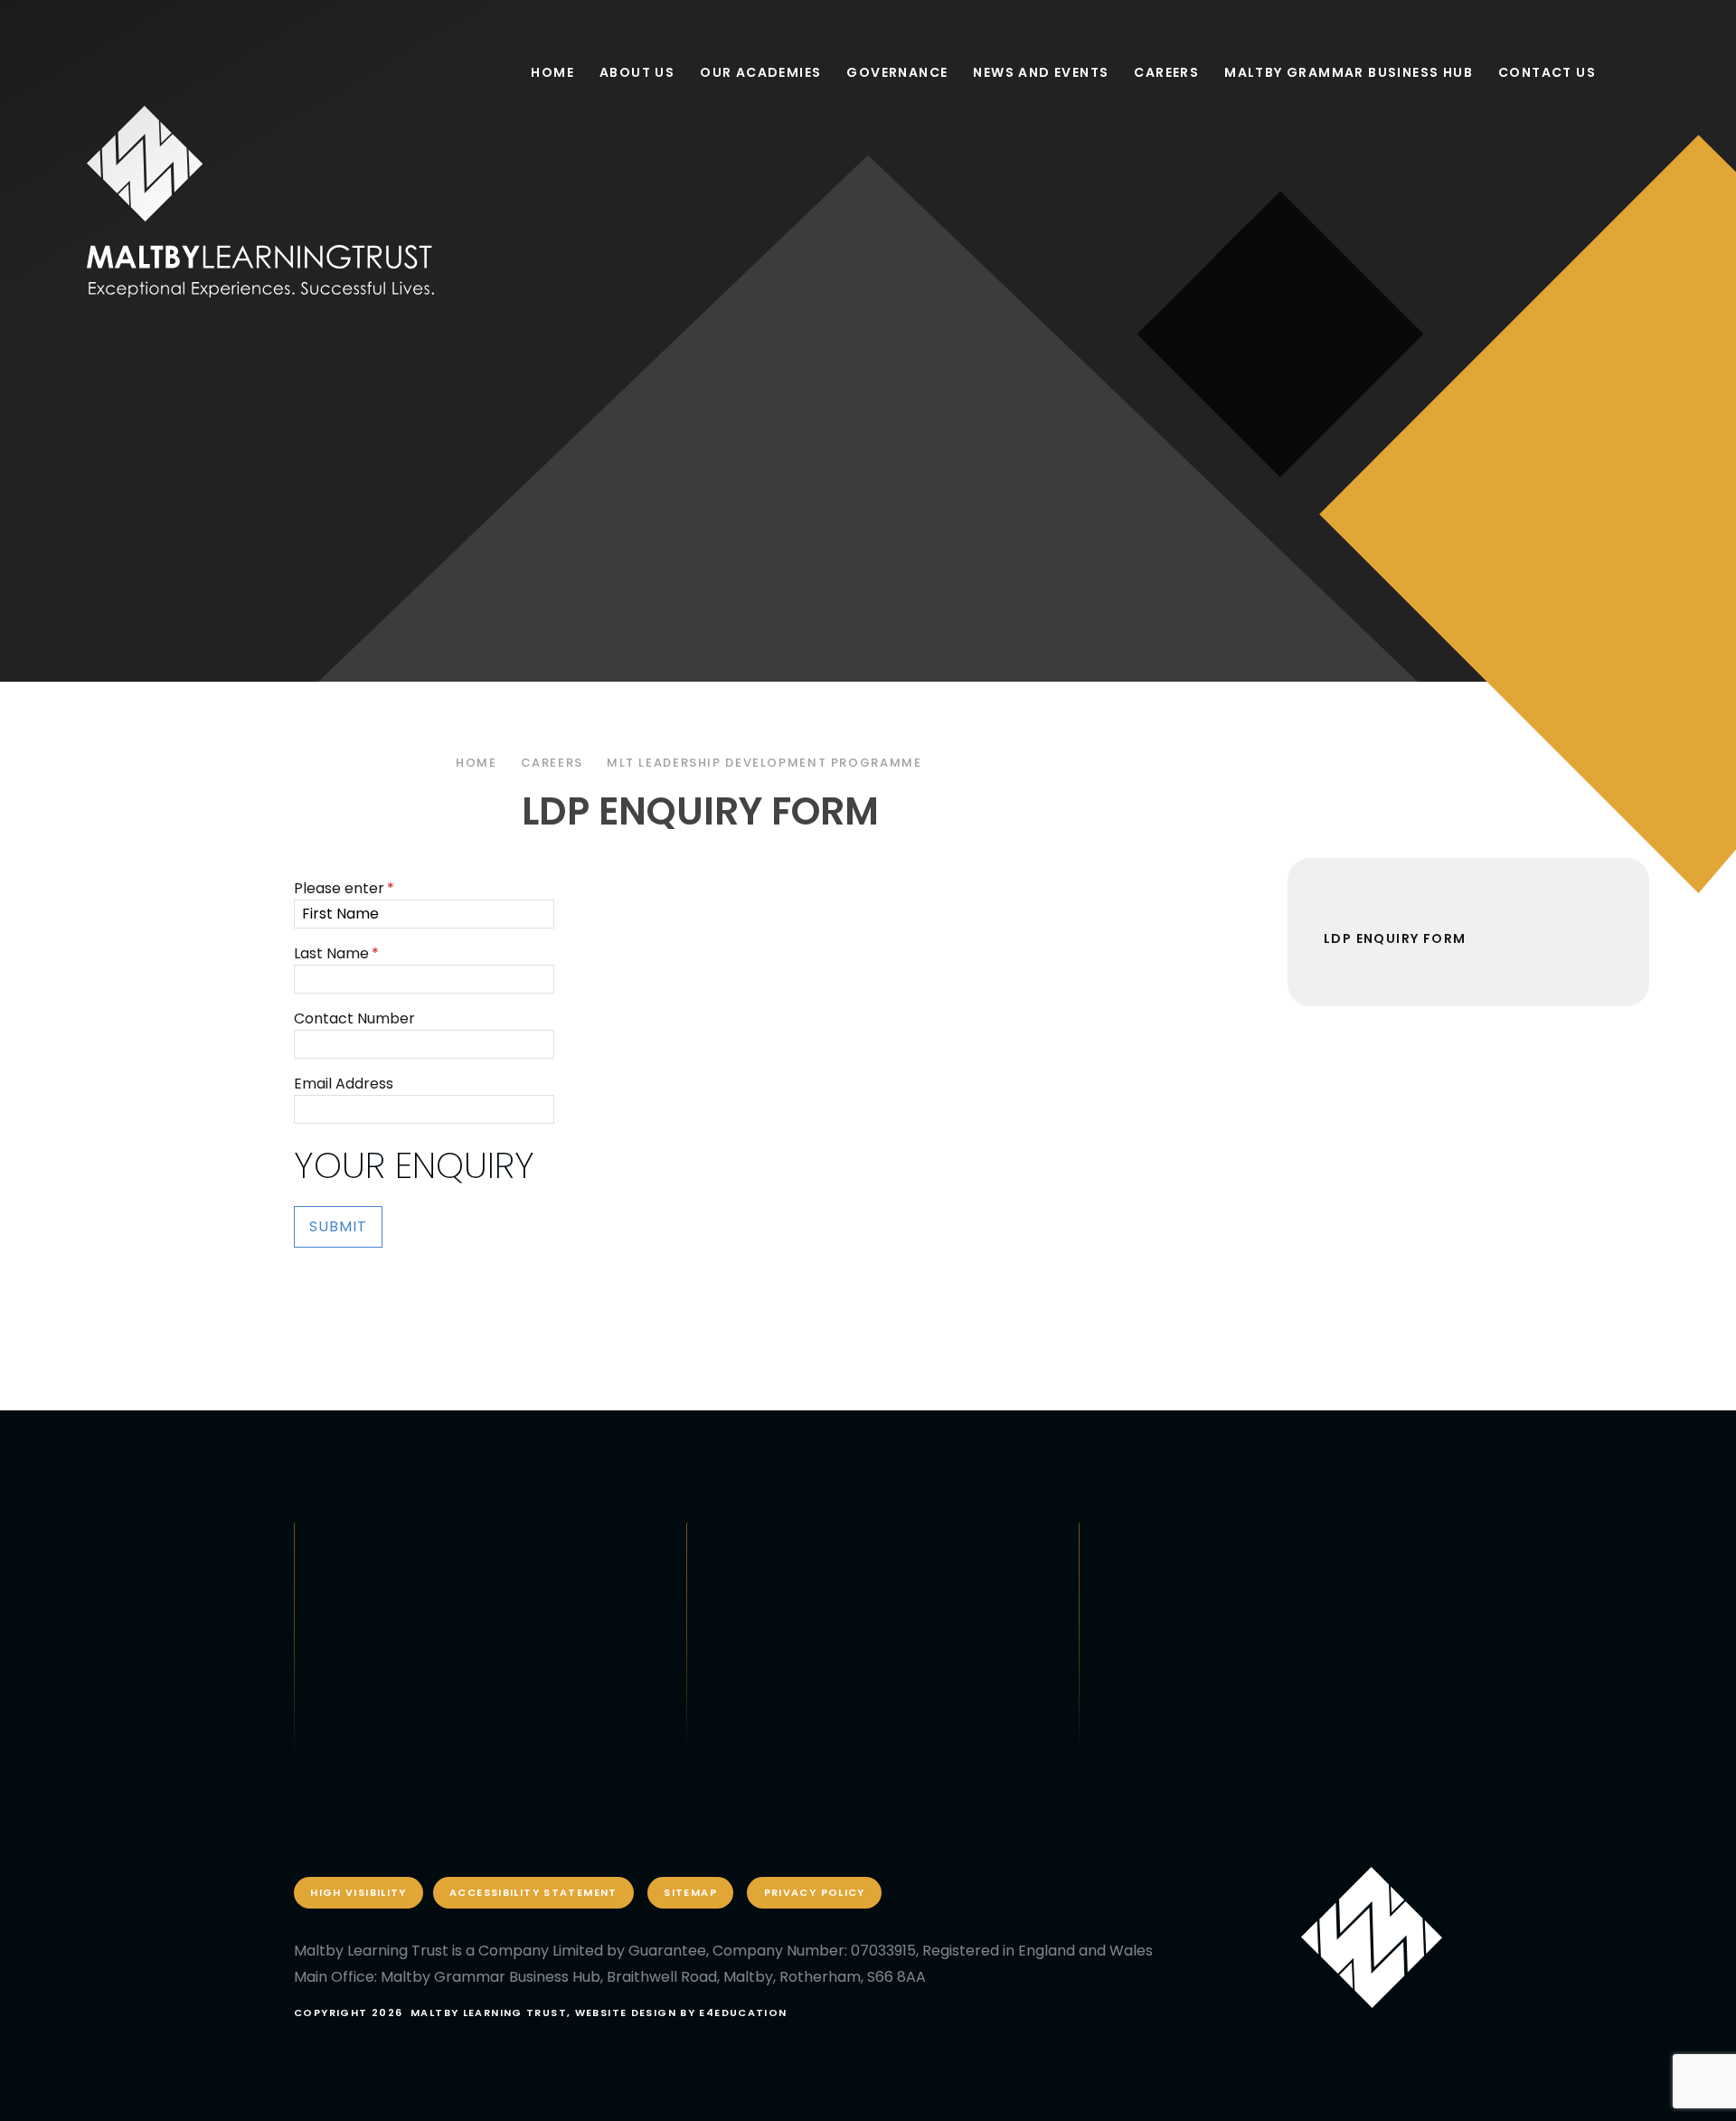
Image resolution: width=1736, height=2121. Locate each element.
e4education (743, 2013)
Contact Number (354, 1018)
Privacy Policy (815, 1892)
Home (476, 763)
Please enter (344, 888)
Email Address (344, 1084)
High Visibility (359, 1892)
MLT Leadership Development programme (764, 763)
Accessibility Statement (533, 1892)
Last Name (336, 953)
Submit (338, 1226)
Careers (552, 763)
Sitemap (690, 1892)
